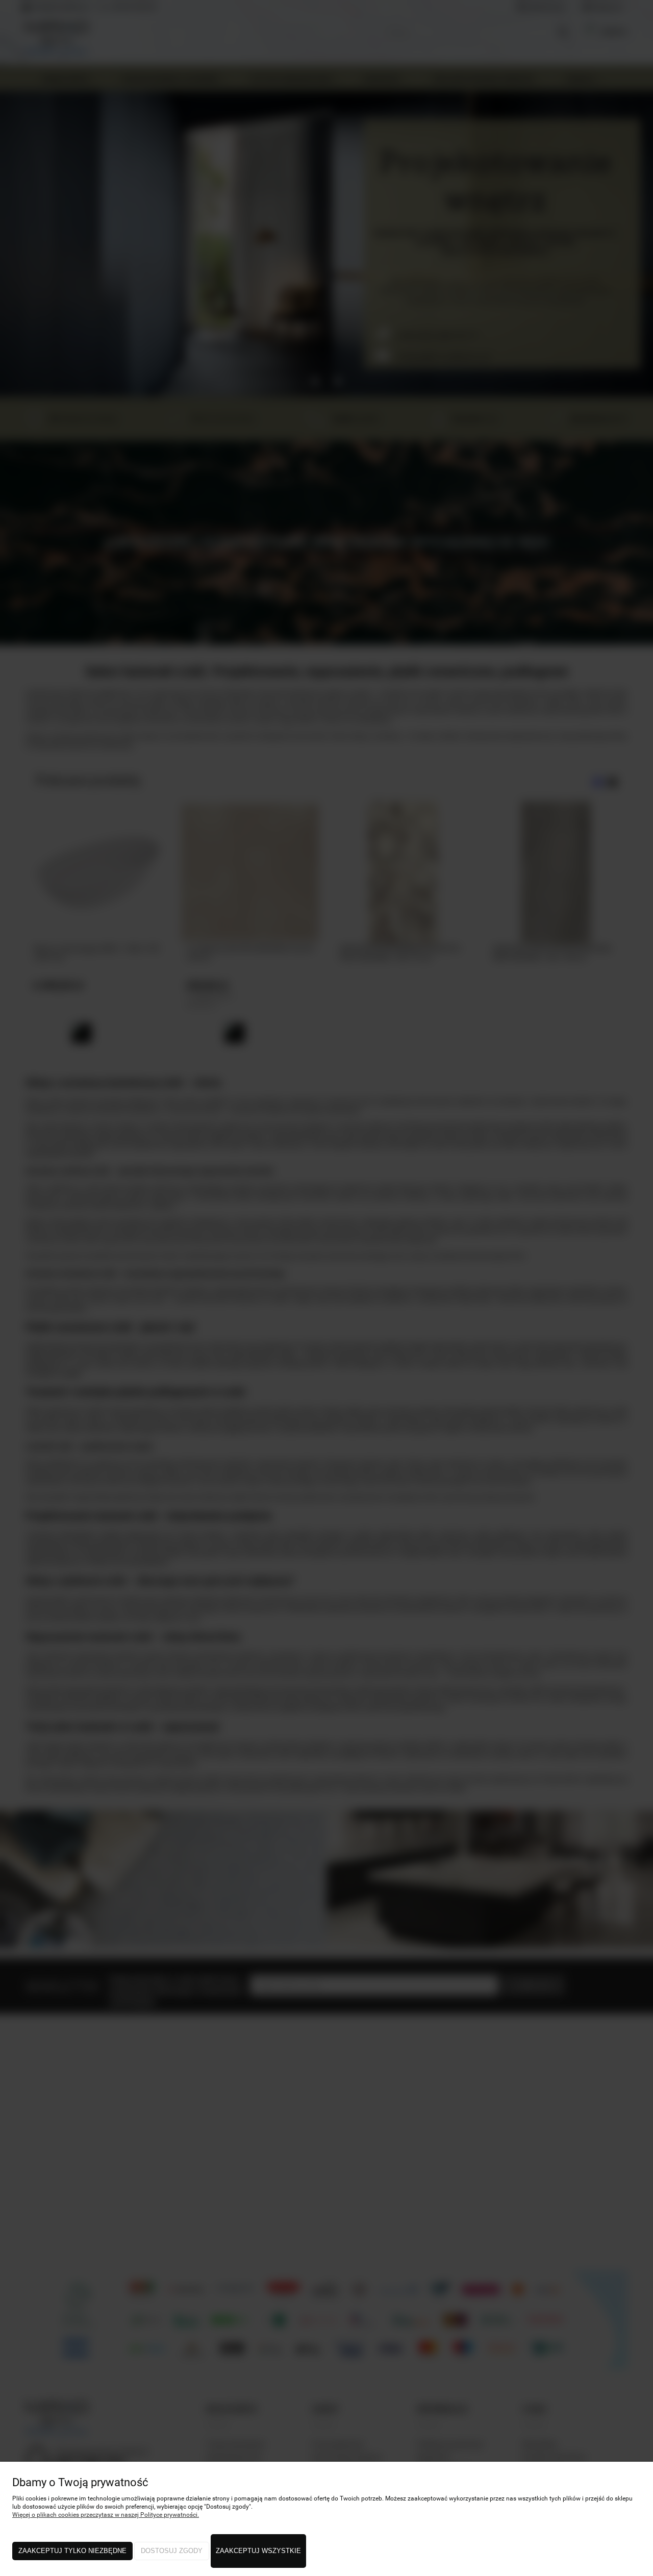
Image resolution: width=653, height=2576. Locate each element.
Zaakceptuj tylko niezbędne (72, 2551)
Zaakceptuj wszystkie (258, 2551)
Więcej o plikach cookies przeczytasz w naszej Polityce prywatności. (106, 2515)
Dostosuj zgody (172, 2551)
